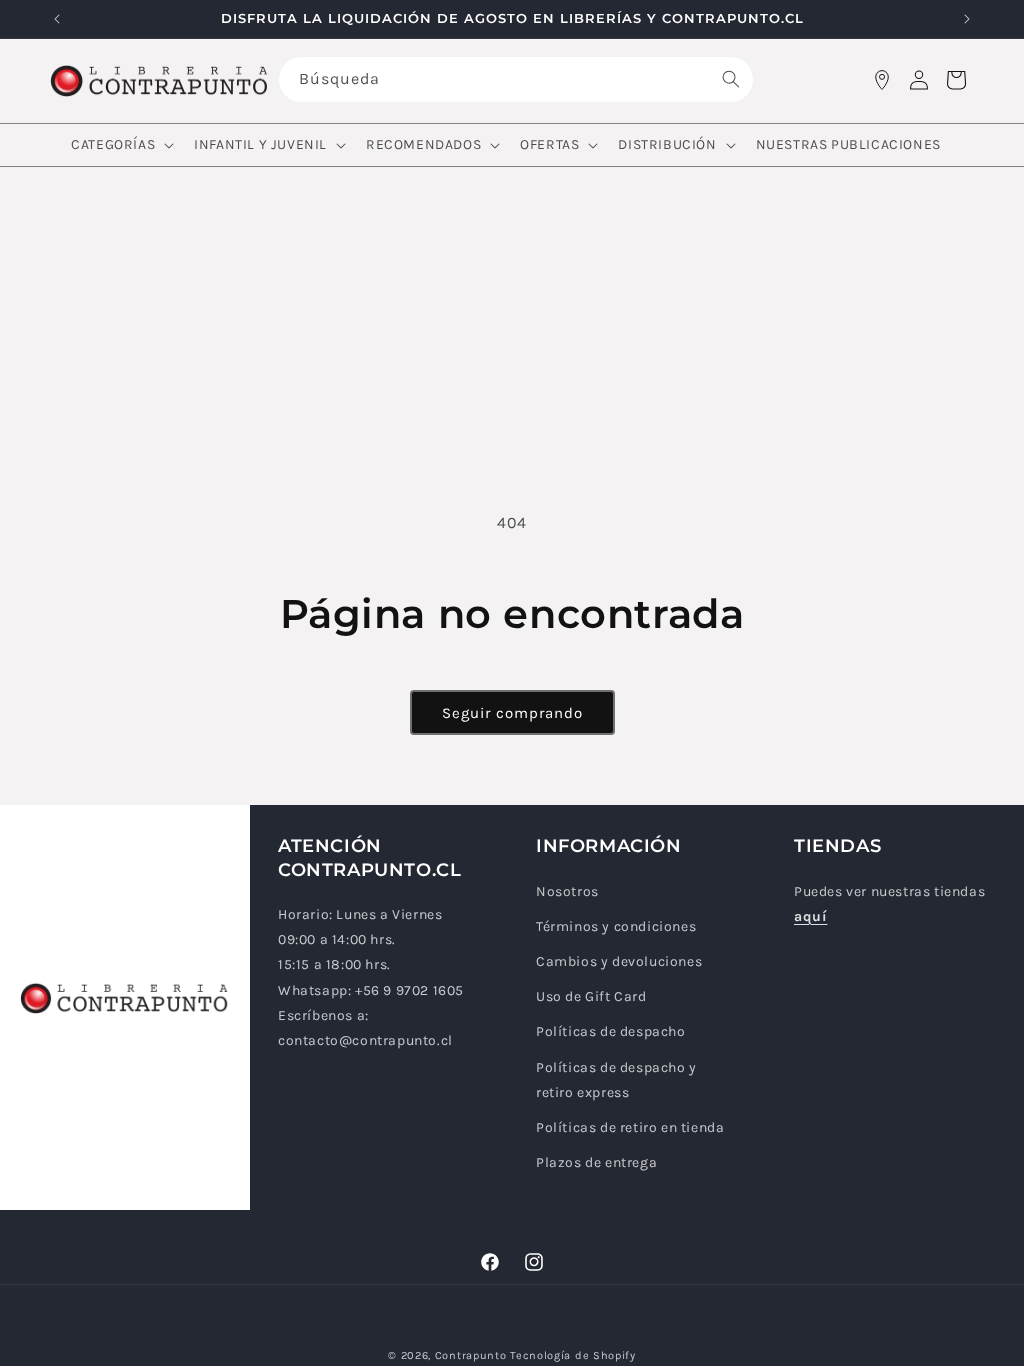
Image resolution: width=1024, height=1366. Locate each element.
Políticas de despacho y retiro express (616, 1080)
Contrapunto (471, 1355)
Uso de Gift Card (591, 996)
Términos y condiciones (616, 926)
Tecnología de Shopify (573, 1355)
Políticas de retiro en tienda (630, 1127)
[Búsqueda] (731, 79)
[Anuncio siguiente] (967, 19)
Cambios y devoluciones (619, 961)
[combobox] (516, 79)
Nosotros (567, 891)
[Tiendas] (882, 80)
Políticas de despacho (611, 1031)
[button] (120, 145)
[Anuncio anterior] (57, 19)
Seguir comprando (512, 713)
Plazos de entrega (596, 1162)
